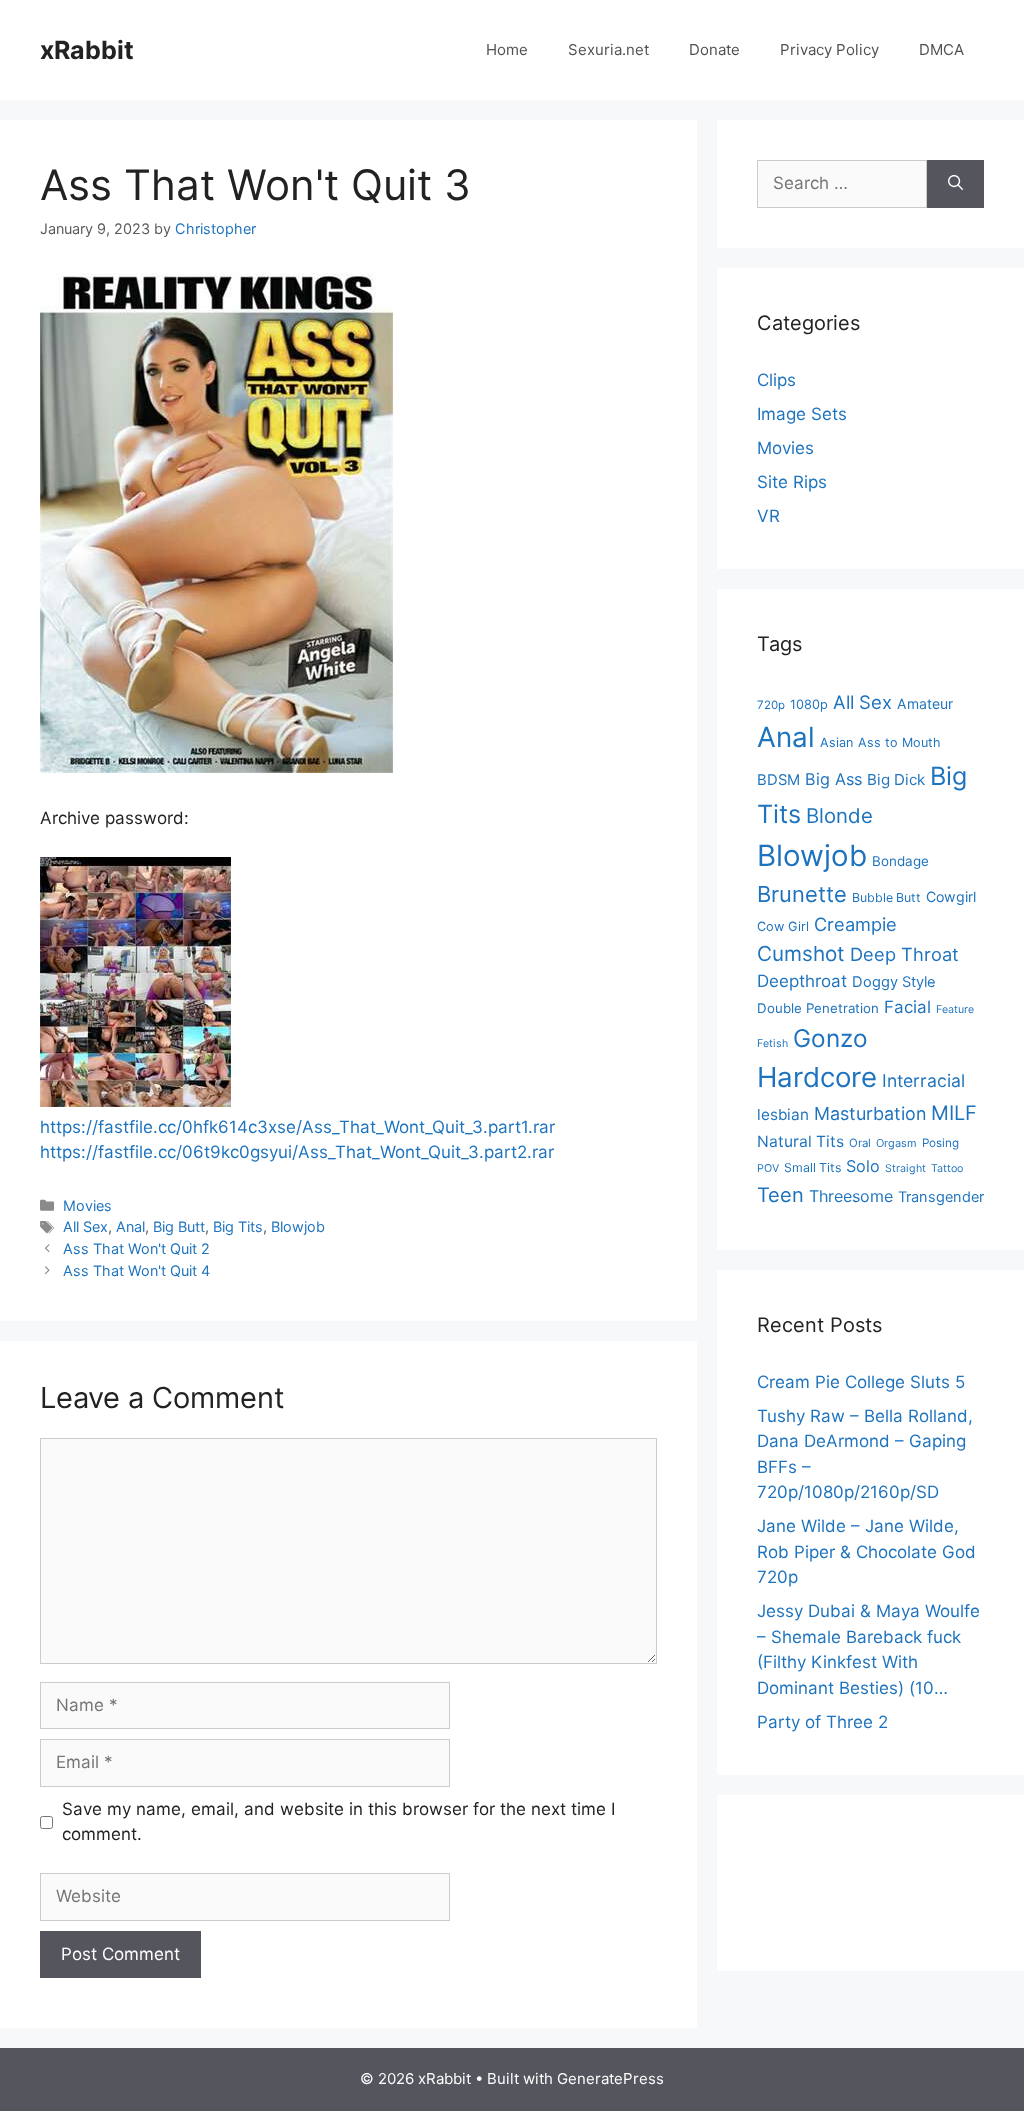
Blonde (839, 815)
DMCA (941, 49)
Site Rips (792, 482)
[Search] (955, 184)
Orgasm (896, 1143)
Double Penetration (818, 1008)
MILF (954, 1113)
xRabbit (87, 50)
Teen (780, 1195)
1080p (809, 704)
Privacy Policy (829, 49)
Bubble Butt (886, 897)
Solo (863, 1166)
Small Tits (812, 1167)
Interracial (923, 1080)
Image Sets (802, 414)
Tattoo (947, 1168)
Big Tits (238, 1226)
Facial (907, 1007)
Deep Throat (904, 954)
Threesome (851, 1196)
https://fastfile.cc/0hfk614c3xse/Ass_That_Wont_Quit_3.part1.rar (297, 1127)
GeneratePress (610, 2078)
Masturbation (870, 1113)
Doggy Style (894, 982)
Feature (955, 1009)
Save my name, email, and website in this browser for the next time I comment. (338, 1822)
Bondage (900, 861)
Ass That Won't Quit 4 (136, 1270)
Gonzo (830, 1038)
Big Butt (179, 1226)
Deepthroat (802, 981)
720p (771, 705)
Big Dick (896, 779)
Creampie (855, 924)
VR (768, 516)
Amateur (925, 703)
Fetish (772, 1043)
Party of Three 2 (822, 1722)
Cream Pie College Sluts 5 (861, 1382)
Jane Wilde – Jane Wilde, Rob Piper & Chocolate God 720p (866, 1551)
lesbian (783, 1114)
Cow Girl (783, 926)
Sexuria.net (608, 49)
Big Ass (833, 779)
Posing (940, 1143)
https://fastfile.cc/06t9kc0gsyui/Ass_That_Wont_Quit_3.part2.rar (297, 1152)
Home (507, 49)
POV (768, 1168)
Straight (905, 1168)
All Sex (85, 1226)
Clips (776, 380)
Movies (87, 1205)
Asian (836, 742)
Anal (130, 1226)
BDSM (778, 780)
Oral (860, 1143)
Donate (714, 49)
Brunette (802, 894)
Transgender (941, 1197)
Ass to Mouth (899, 742)
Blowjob (298, 1226)
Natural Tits (800, 1141)
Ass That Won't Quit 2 (136, 1248)
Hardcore (817, 1077)
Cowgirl (951, 896)
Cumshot (801, 953)
